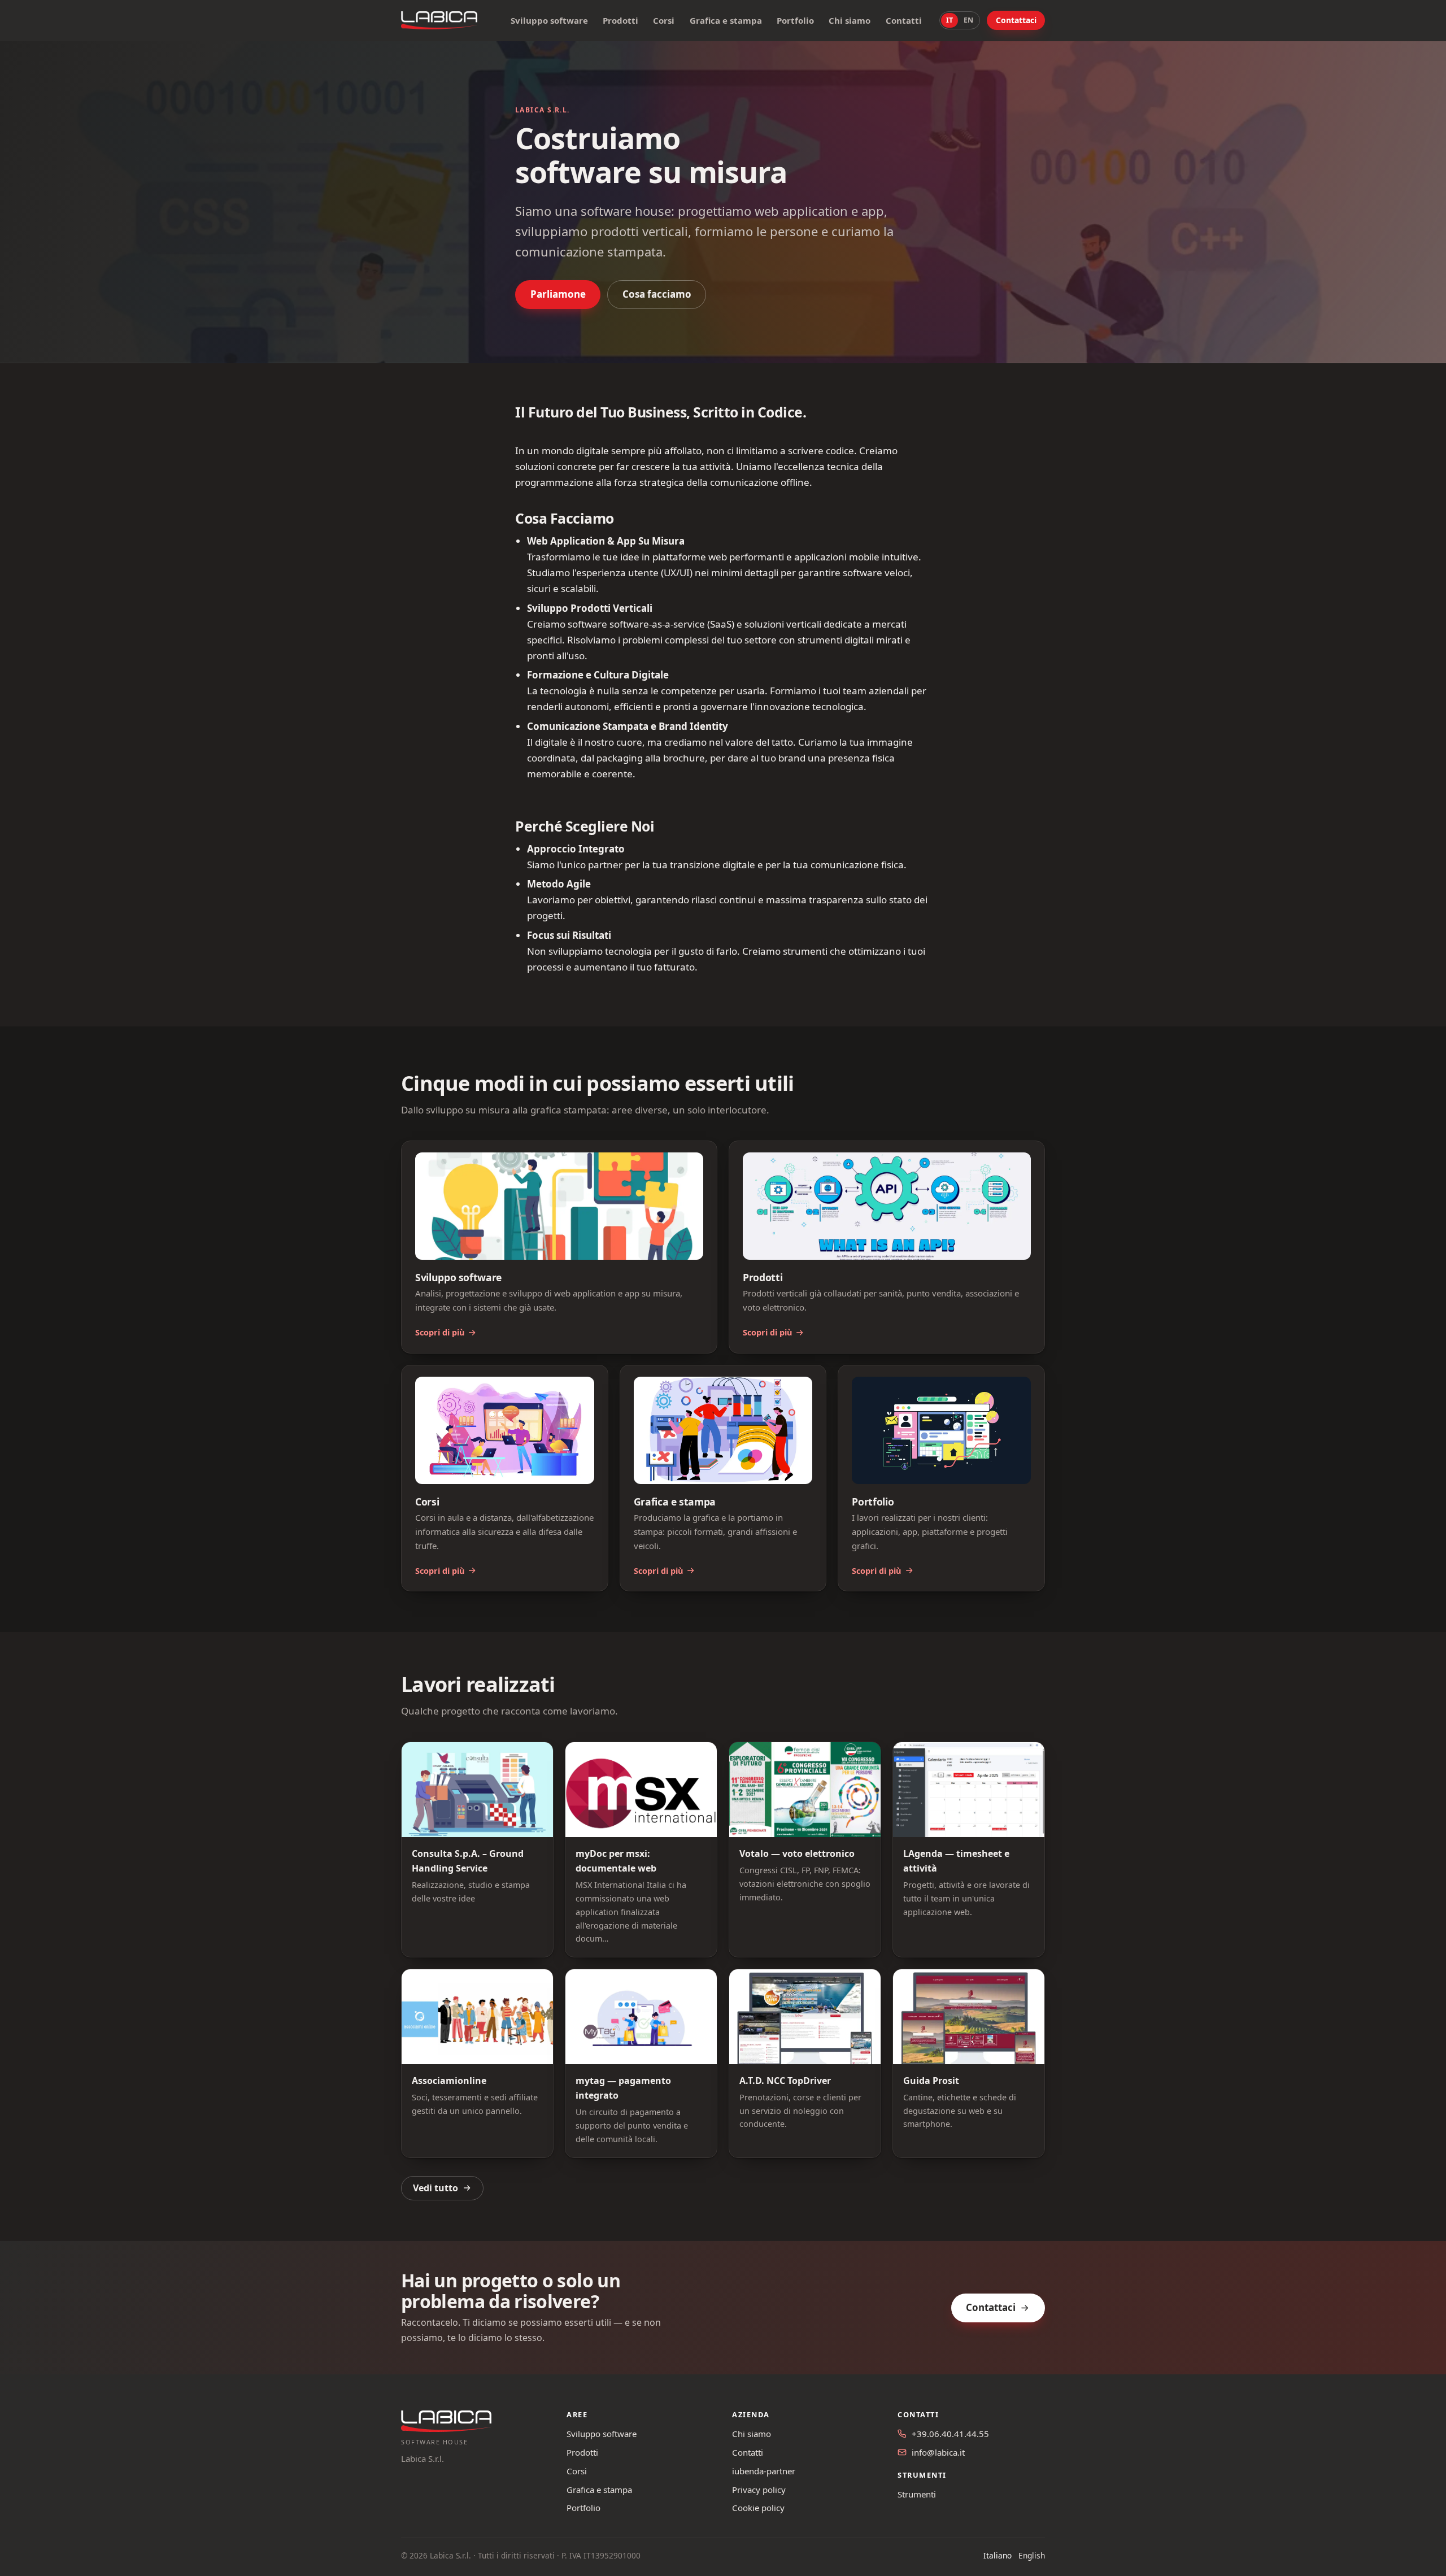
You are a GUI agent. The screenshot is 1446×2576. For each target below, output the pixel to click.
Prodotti (620, 20)
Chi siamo (850, 20)
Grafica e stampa (726, 20)
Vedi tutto (435, 2188)
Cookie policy (758, 2508)
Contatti (904, 20)
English (1032, 2555)
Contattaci (1016, 20)
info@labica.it (938, 2452)
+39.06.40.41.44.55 (950, 2434)
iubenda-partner (764, 2471)
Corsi (664, 20)
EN (968, 20)
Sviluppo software (549, 20)
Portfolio (795, 20)
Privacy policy (759, 2490)
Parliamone (558, 294)
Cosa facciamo (657, 294)
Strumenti (917, 2494)
